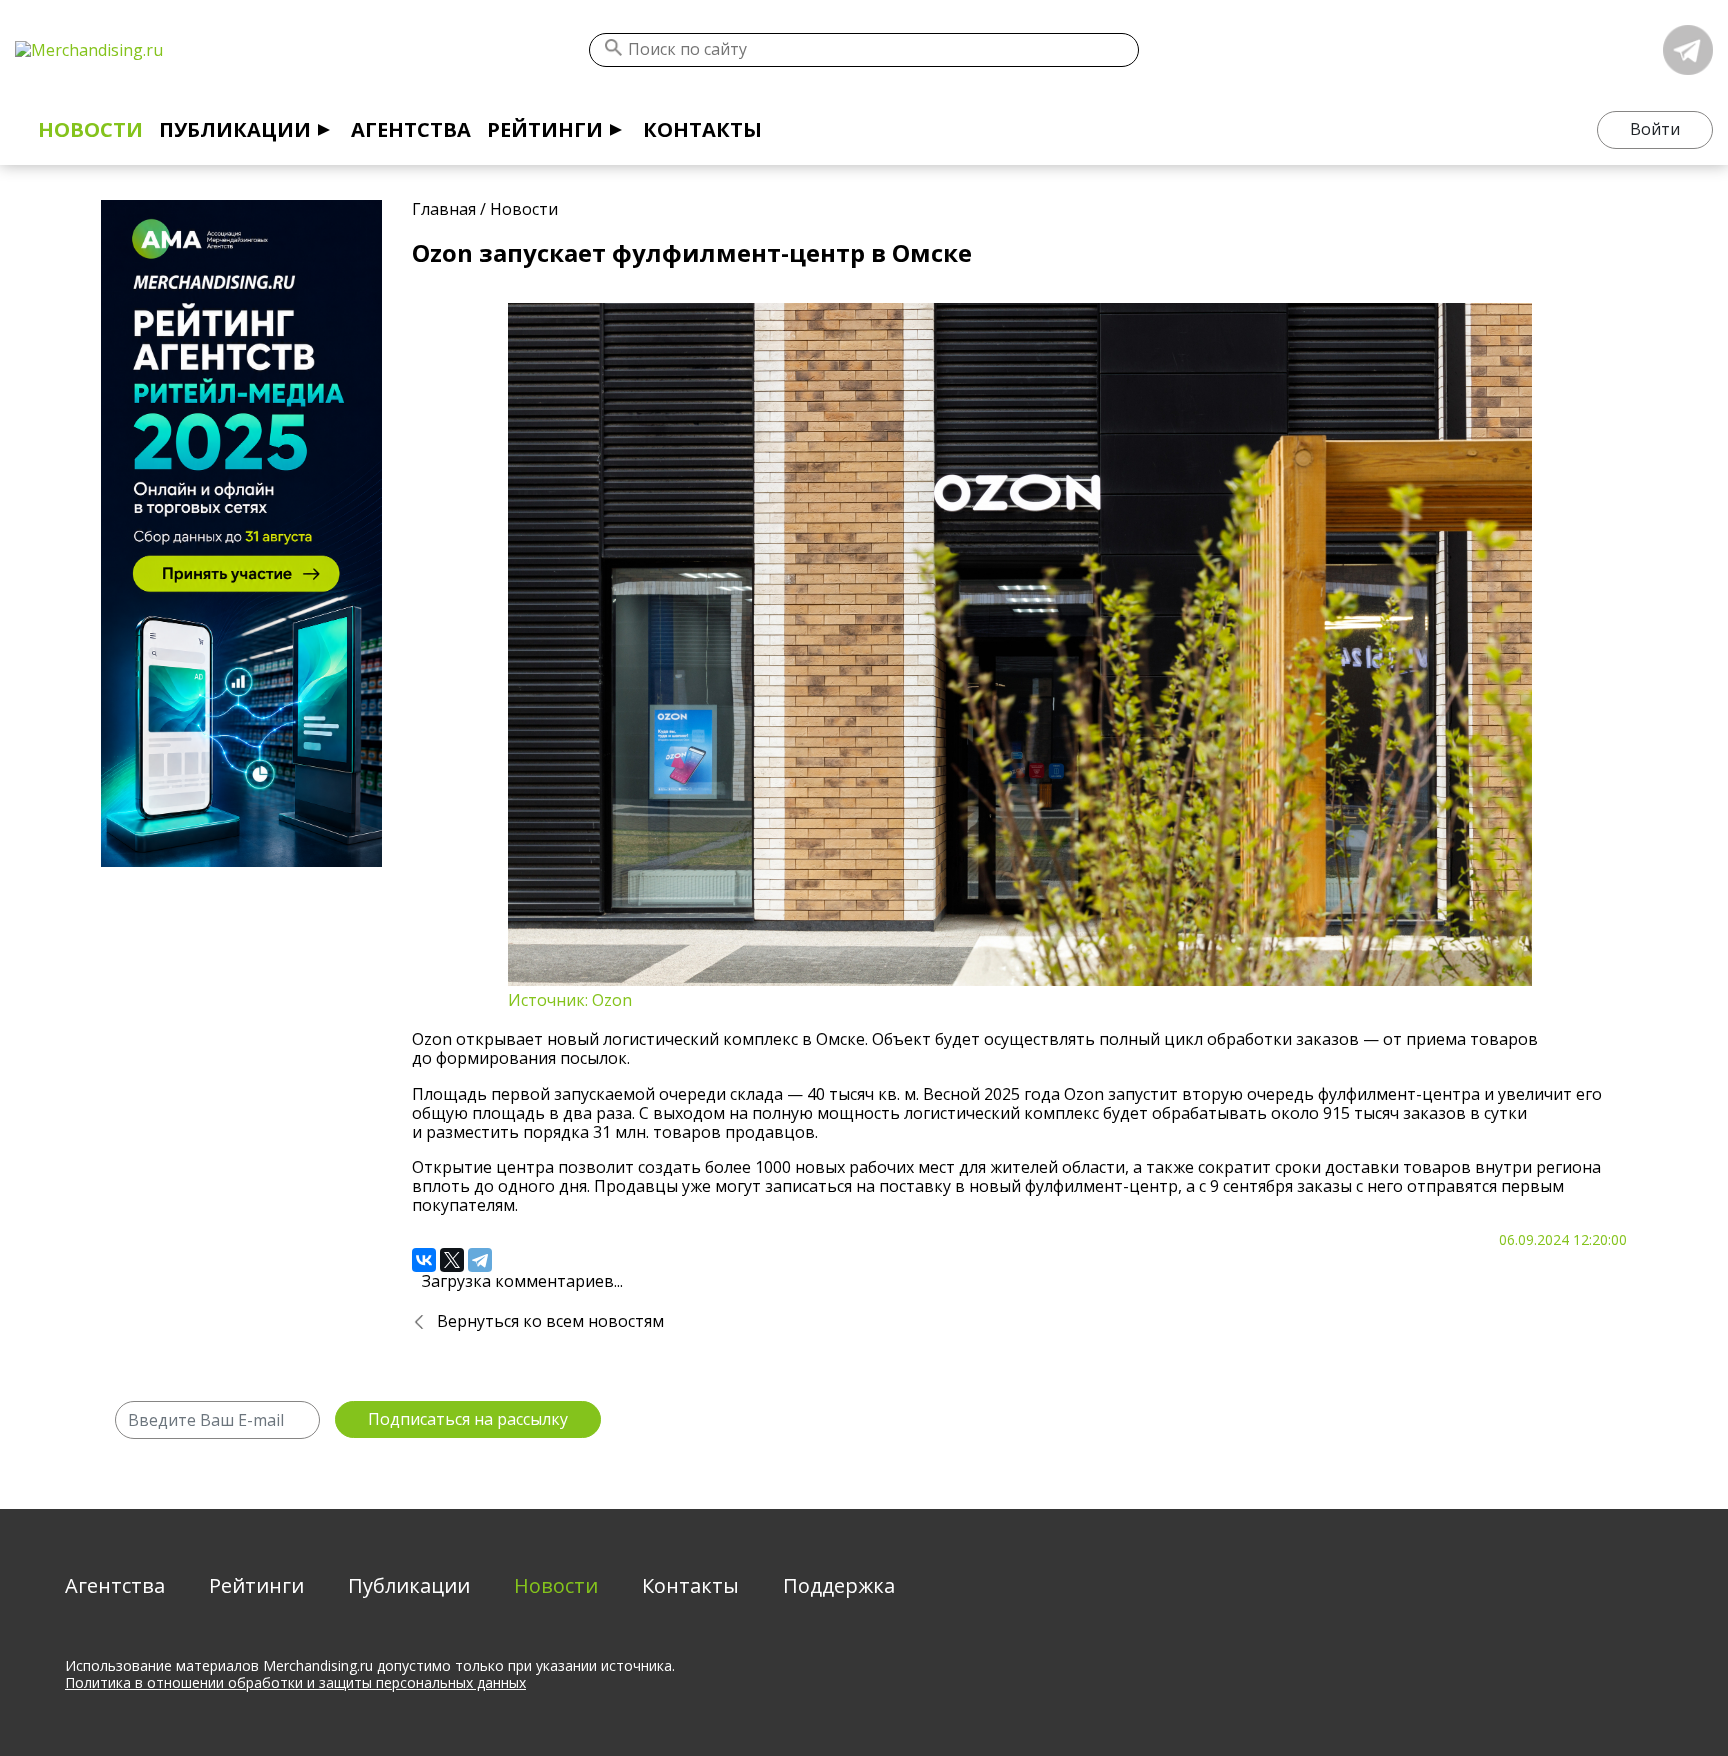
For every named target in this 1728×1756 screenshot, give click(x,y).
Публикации (235, 129)
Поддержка (839, 1585)
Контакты (702, 129)
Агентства (411, 129)
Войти (1655, 129)
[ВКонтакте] (424, 1260)
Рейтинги (545, 129)
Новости (90, 129)
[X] (452, 1260)
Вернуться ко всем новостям (550, 1321)
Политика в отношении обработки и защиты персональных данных (295, 1682)
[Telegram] (480, 1260)
